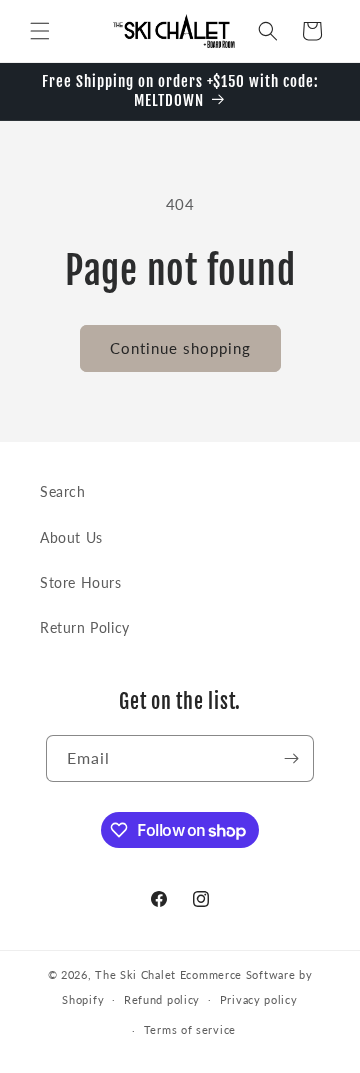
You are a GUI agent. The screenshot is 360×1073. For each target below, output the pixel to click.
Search (63, 491)
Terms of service (190, 1029)
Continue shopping (180, 348)
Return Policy (85, 627)
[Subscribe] (291, 758)
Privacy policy (259, 999)
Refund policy (162, 999)
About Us (71, 537)
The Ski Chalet (135, 974)
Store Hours (81, 582)
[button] (40, 31)
